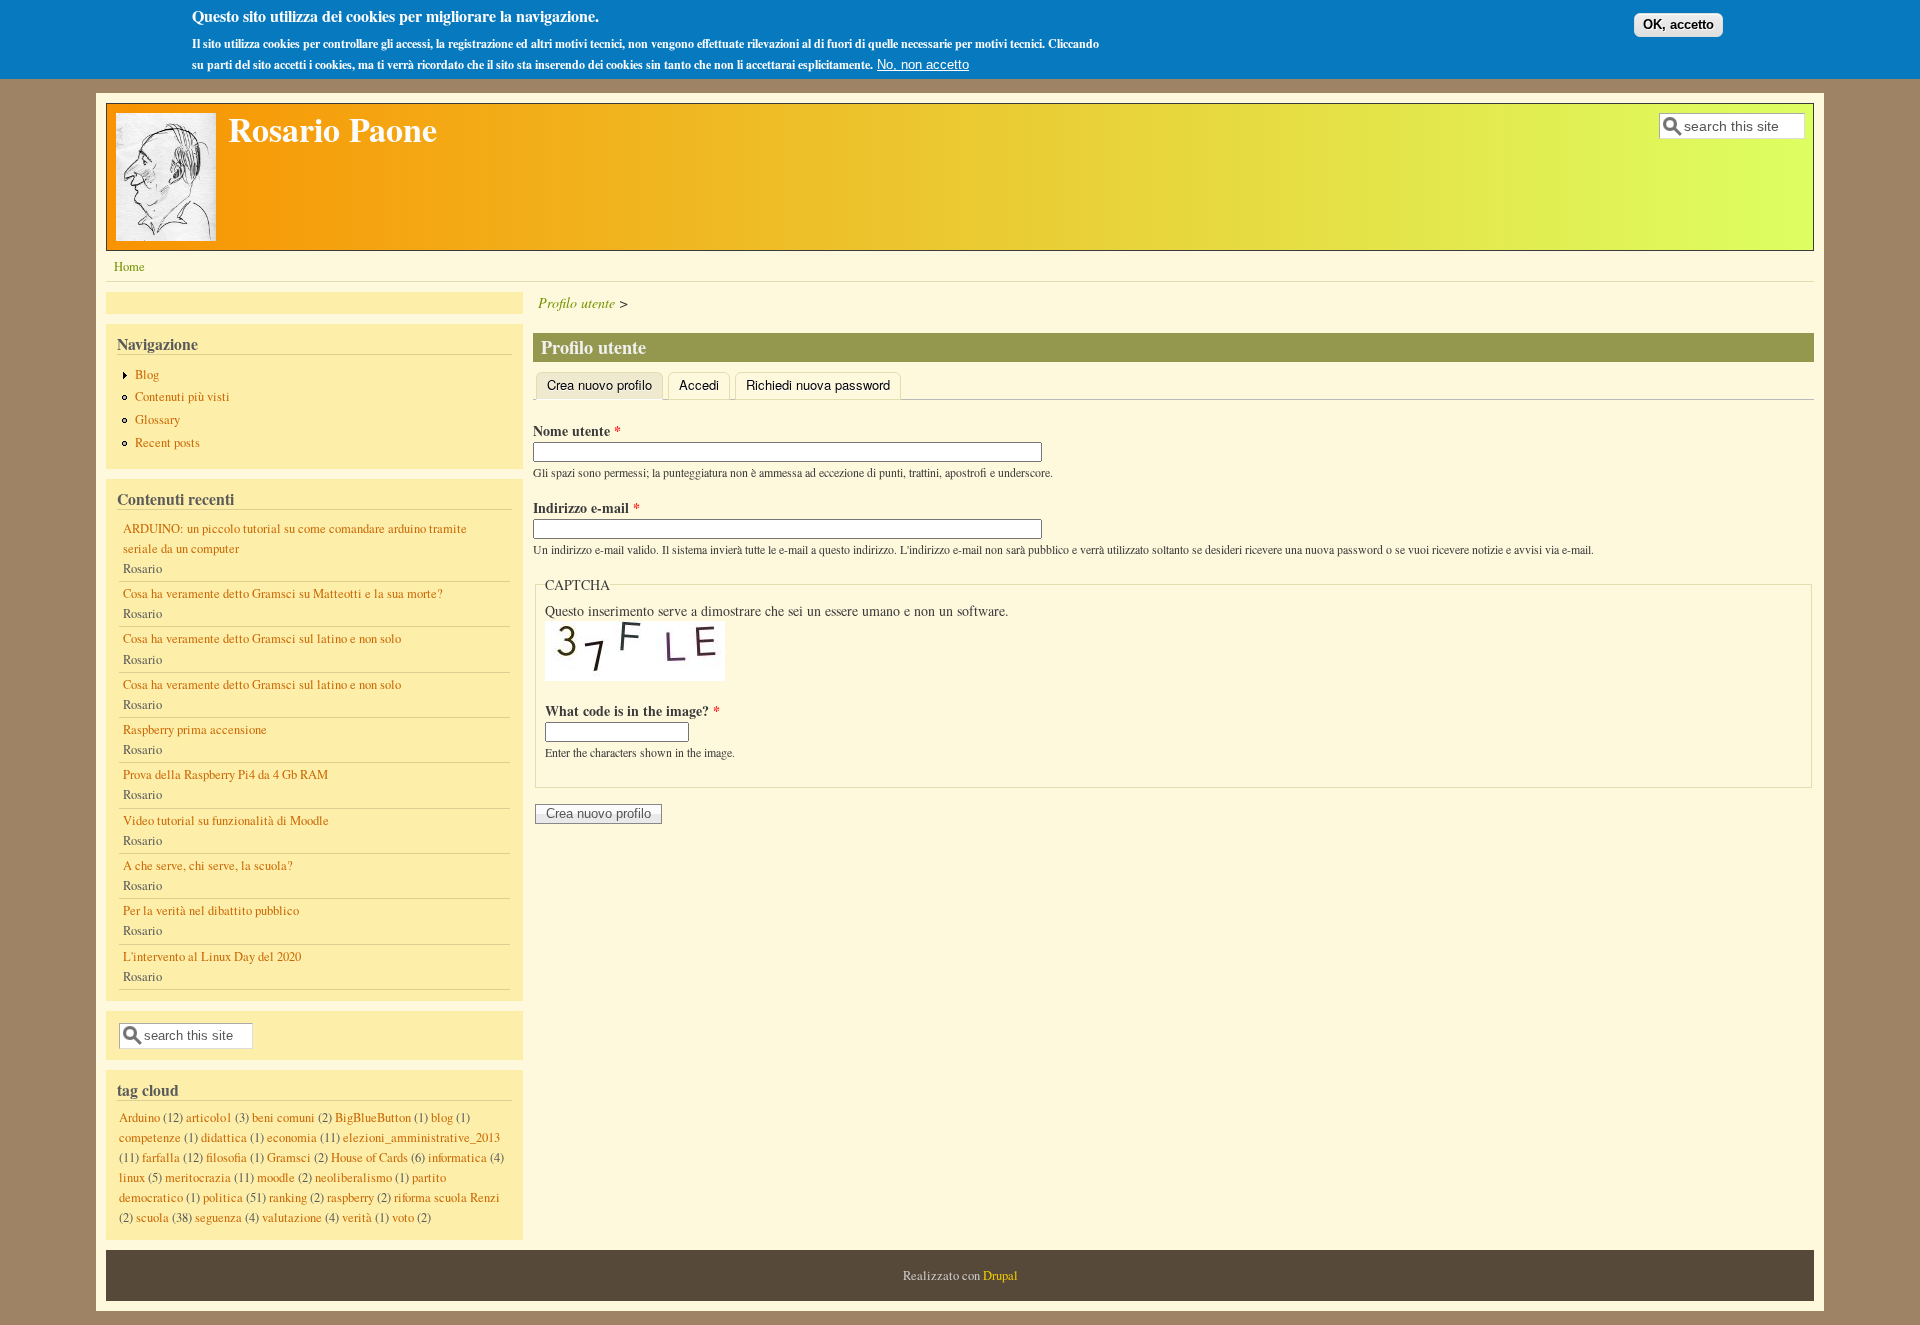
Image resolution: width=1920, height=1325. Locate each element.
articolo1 (209, 1117)
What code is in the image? (632, 710)
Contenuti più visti (182, 396)
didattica (224, 1137)
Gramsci (289, 1157)
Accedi (699, 384)
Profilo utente (576, 302)
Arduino (139, 1117)
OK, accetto (1678, 25)
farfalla (161, 1157)
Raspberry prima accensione (195, 729)
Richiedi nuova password (818, 384)
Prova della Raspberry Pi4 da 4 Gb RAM (225, 774)
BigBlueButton (373, 1117)
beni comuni (283, 1117)
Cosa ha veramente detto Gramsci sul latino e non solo (262, 638)
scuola (152, 1217)
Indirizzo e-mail (586, 507)
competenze (150, 1137)
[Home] (166, 235)
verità (357, 1217)
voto (403, 1217)
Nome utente (577, 430)
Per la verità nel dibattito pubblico (211, 910)
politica (223, 1197)
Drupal (1000, 1275)
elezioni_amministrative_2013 (421, 1137)
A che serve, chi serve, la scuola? (208, 865)
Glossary (157, 419)
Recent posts (167, 442)
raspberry (350, 1197)
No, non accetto (923, 65)
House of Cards (369, 1157)
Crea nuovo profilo (605, 384)
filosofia (226, 1157)
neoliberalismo (353, 1177)
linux (132, 1177)
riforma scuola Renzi (447, 1197)
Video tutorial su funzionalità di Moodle (226, 820)
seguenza (218, 1217)
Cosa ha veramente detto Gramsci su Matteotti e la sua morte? (283, 593)
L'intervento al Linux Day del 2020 (212, 956)
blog (442, 1117)
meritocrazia (198, 1177)
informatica (457, 1157)
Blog (147, 374)
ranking (288, 1197)
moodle (276, 1177)
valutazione (292, 1217)
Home (129, 266)
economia (292, 1137)
